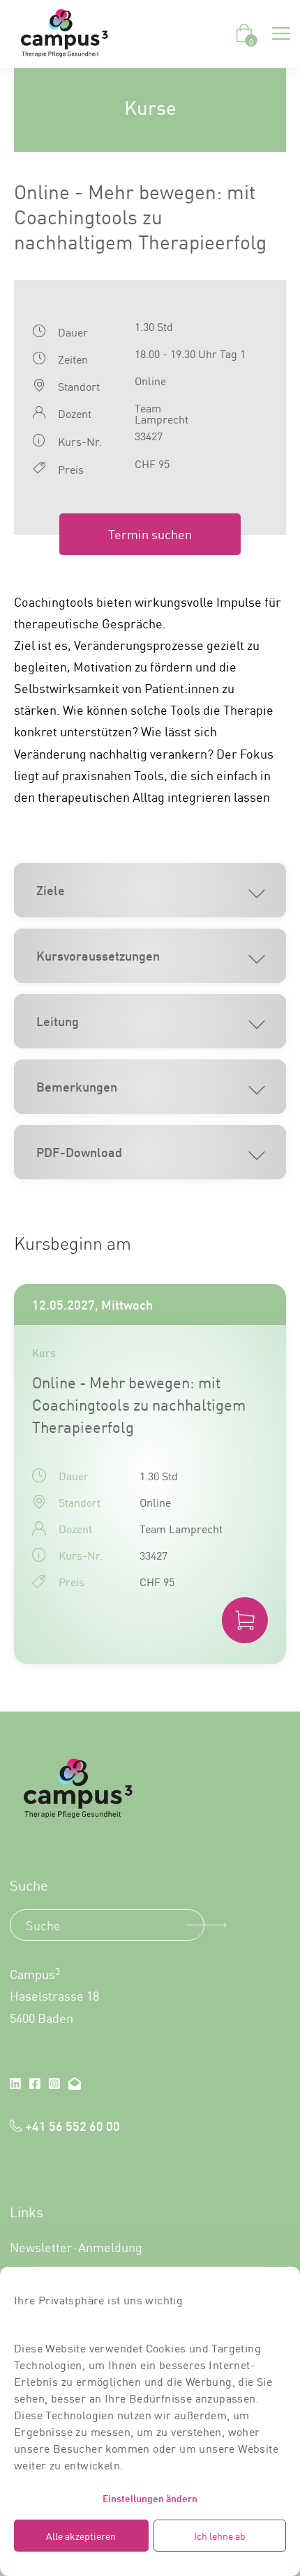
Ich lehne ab (220, 2536)
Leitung (58, 1021)
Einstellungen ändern (150, 2498)
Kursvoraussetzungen (98, 955)
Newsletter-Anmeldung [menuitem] (76, 2247)
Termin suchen (150, 534)
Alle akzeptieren (81, 2536)
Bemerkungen (77, 1086)
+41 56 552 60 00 (73, 2125)
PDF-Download (79, 1151)
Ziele (51, 890)
